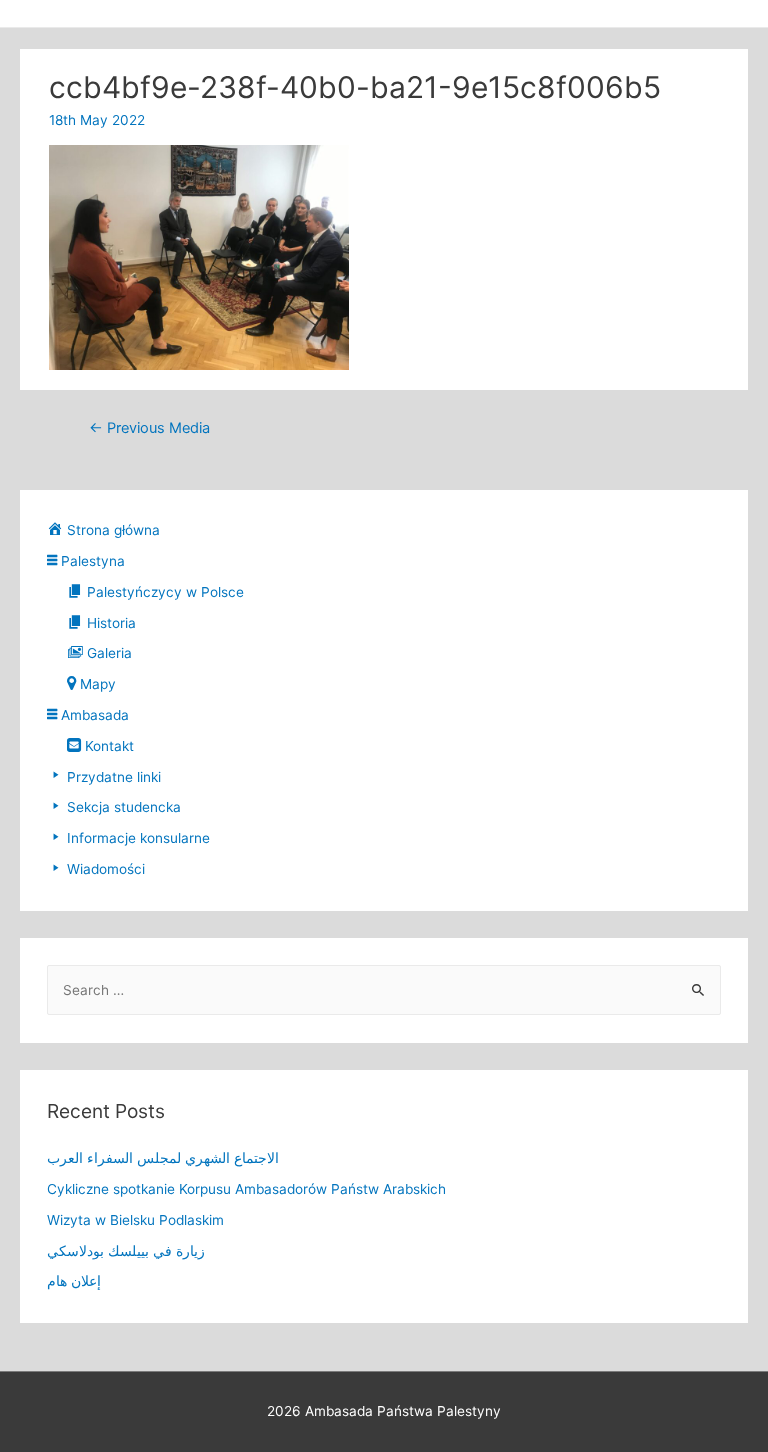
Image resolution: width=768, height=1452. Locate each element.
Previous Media (149, 428)
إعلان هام (74, 1281)
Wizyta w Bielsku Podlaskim (135, 1220)
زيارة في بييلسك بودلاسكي (126, 1251)
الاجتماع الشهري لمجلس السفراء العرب (163, 1158)
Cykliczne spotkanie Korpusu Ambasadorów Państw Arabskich (246, 1189)
